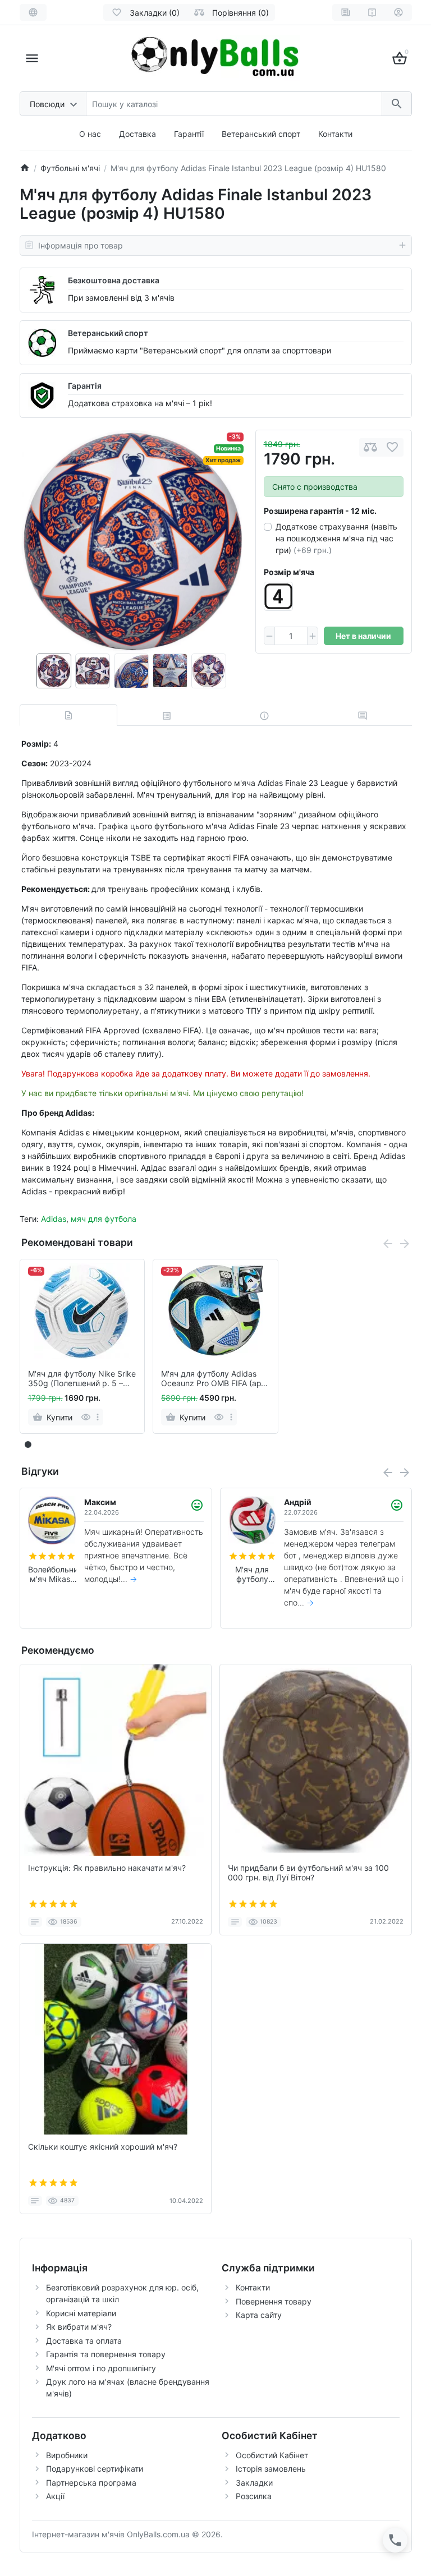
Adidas (54, 1219)
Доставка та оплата (84, 2341)
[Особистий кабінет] (398, 12)
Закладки (254, 2483)
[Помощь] (372, 12)
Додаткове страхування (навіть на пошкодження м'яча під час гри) (336, 538)
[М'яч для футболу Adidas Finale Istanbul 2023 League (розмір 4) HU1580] (132, 542)
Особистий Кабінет (272, 2455)
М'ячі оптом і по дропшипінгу (101, 2368)
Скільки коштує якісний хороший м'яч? (103, 2147)
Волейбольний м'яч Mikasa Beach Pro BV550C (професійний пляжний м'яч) (52, 1575)
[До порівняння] (370, 447)
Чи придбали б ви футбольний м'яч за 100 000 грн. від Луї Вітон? (308, 1873)
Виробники (67, 2455)
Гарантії (189, 134)
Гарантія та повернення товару (106, 2354)
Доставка (137, 134)
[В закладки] (392, 447)
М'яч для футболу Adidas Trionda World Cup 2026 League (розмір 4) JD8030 (252, 1575)
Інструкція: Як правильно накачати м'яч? (107, 1868)
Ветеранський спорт (261, 134)
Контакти (335, 134)
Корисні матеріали (81, 2313)
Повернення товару (274, 2301)
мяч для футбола (104, 1219)
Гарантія (85, 386)
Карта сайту (259, 2315)
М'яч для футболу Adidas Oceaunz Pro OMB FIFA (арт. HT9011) (214, 1379)
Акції (55, 2496)
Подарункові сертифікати (95, 2469)
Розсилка (254, 2496)
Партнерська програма (91, 2483)
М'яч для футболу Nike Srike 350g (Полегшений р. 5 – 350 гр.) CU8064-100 (82, 1379)
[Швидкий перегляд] (86, 1417)
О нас (90, 134)
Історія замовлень (271, 2469)
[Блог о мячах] (346, 12)
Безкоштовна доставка (114, 280)
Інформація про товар (81, 245)
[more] (98, 1417)
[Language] (33, 12)
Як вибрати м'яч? (79, 2327)
